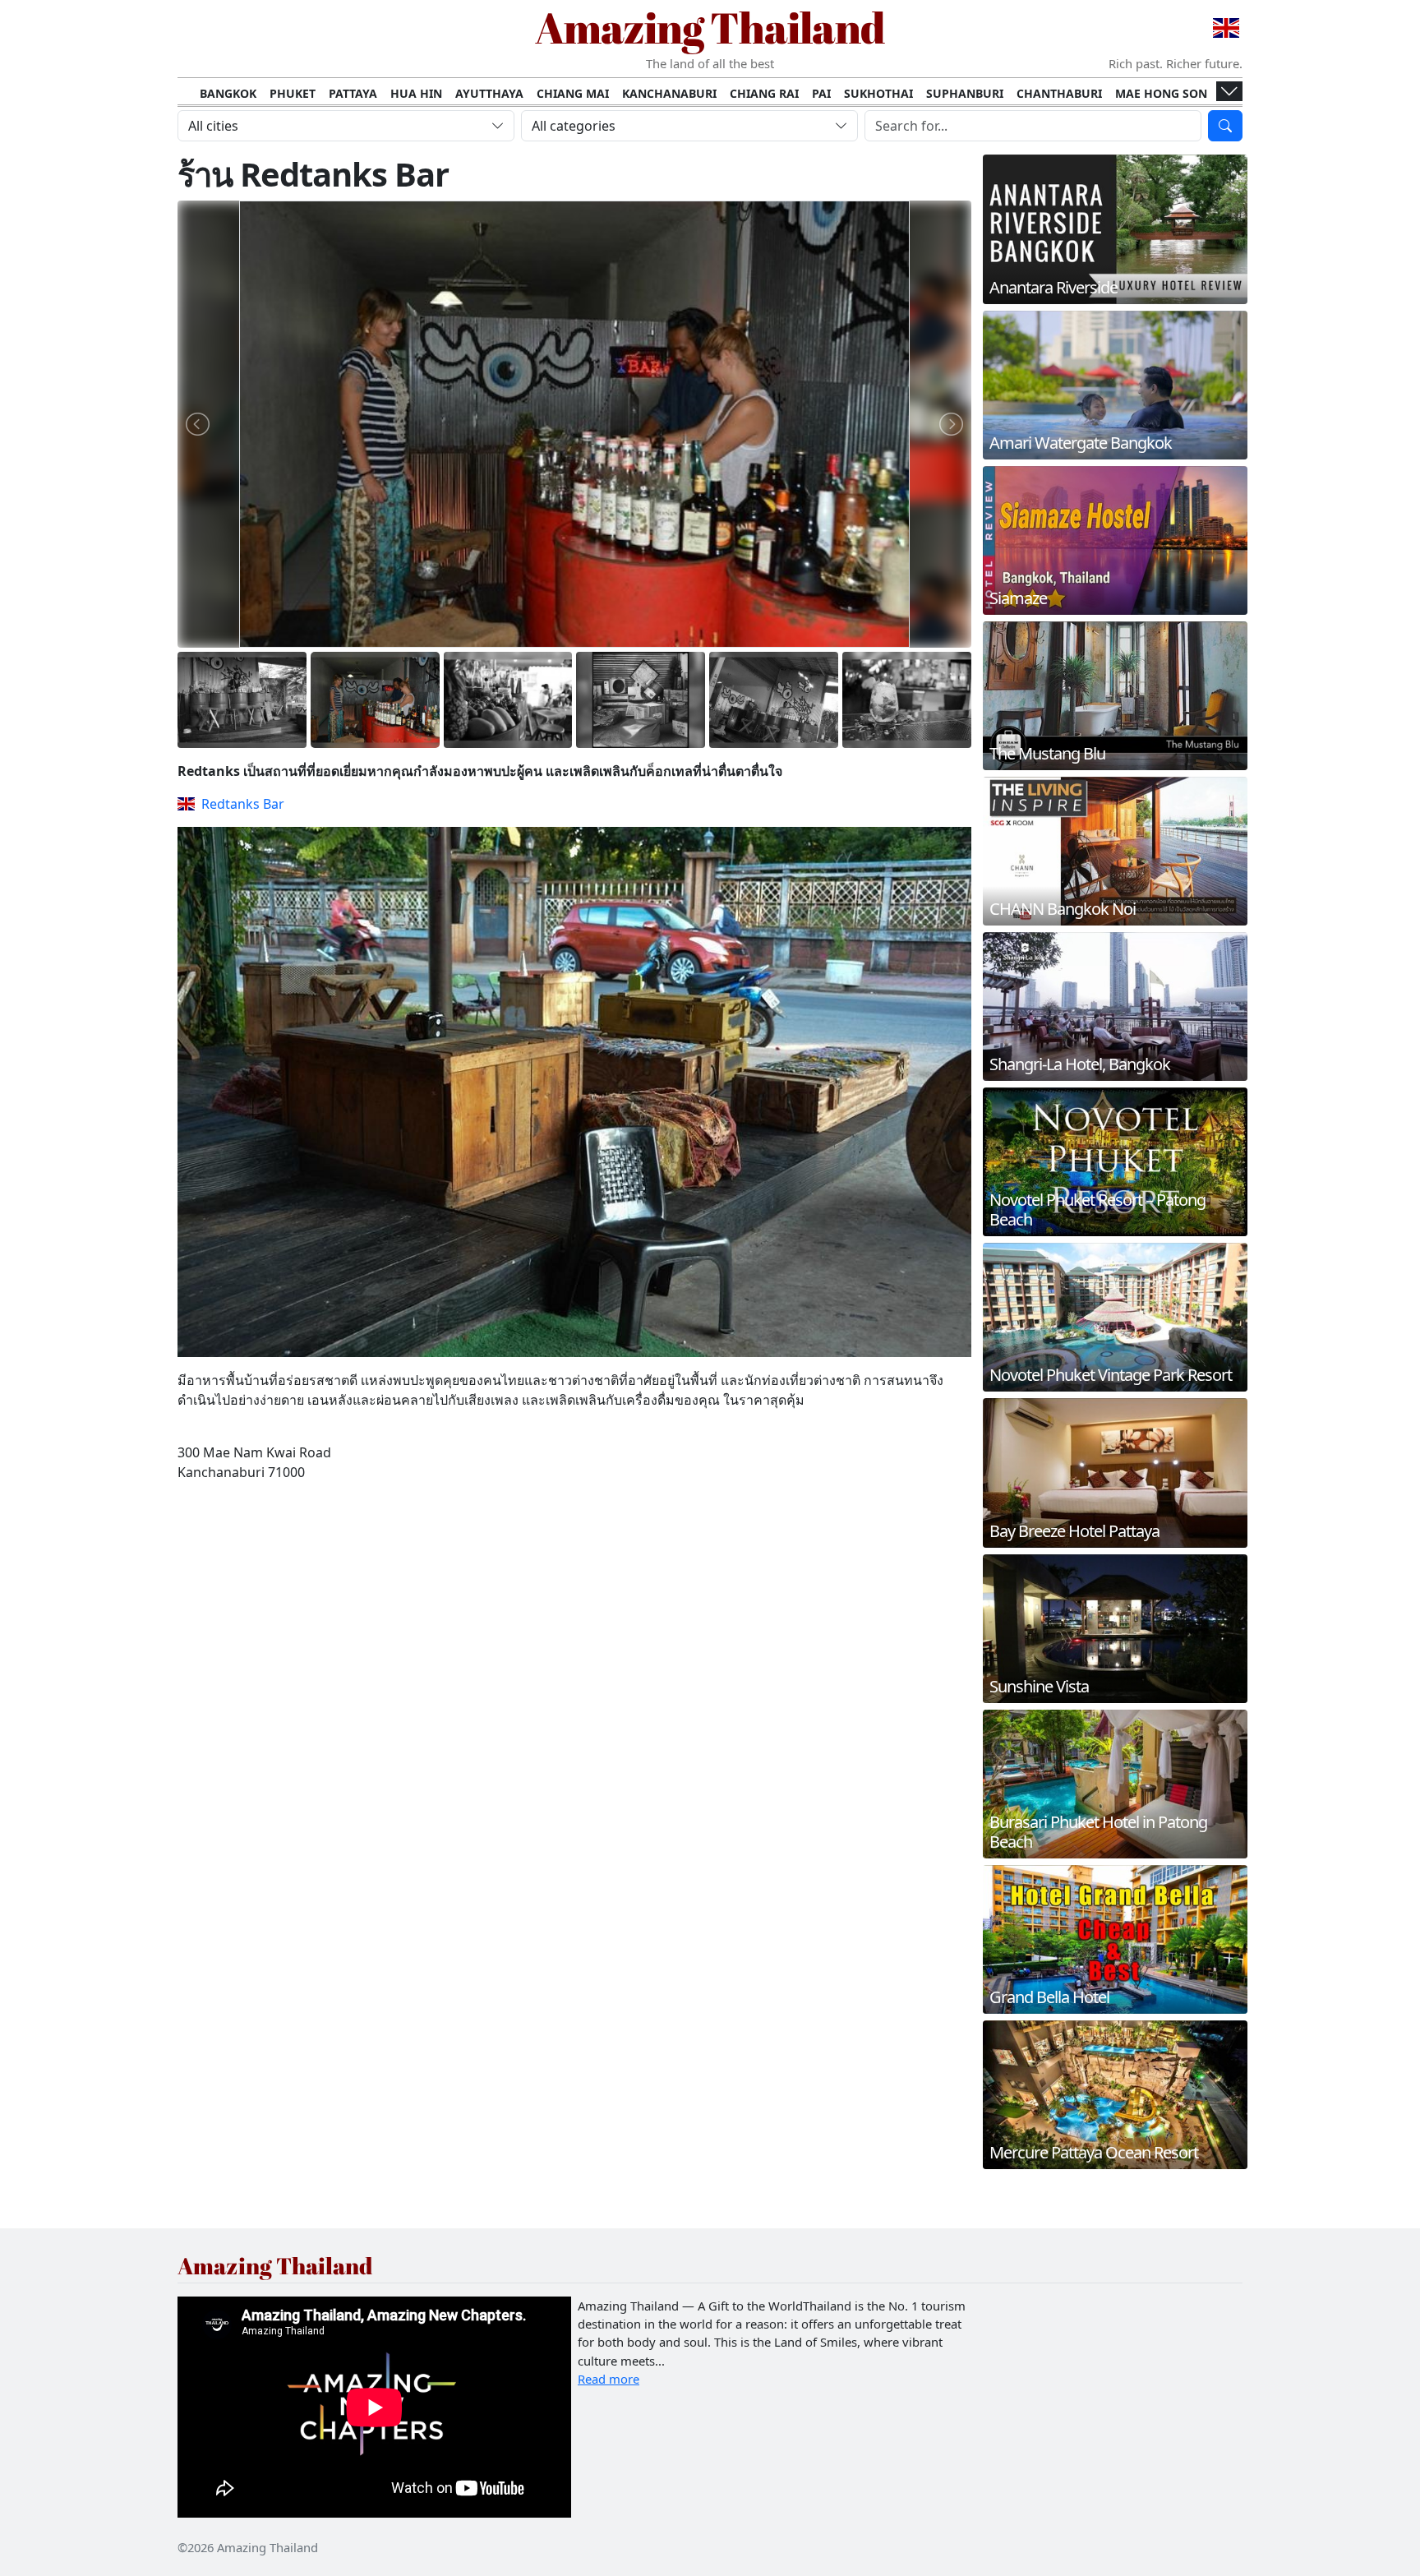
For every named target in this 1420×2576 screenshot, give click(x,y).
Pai (821, 93)
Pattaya (353, 93)
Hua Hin (416, 93)
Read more (609, 2379)
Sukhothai (878, 93)
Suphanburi (965, 93)
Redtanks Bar (243, 804)
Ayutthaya (489, 93)
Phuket (293, 93)
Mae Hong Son (1161, 93)
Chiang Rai (764, 93)
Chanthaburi (1059, 93)
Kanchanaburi (669, 93)
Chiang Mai (573, 93)
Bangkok (228, 93)
